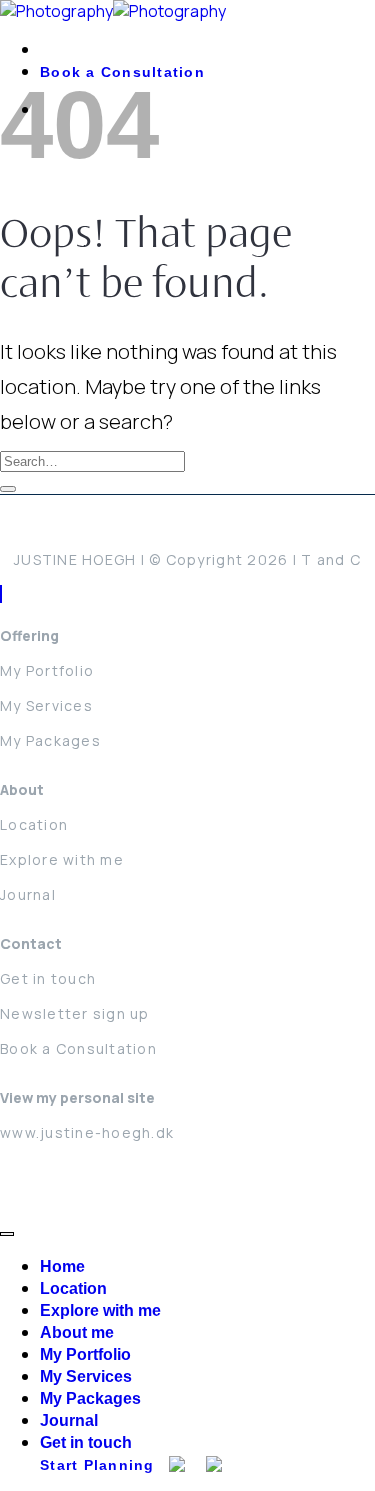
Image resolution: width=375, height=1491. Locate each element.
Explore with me (62, 859)
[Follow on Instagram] (1, 594)
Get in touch (48, 978)
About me (77, 1332)
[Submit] (8, 489)
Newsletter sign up (75, 1013)
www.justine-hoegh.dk (87, 1132)
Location (34, 824)
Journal (28, 894)
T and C (331, 559)
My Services (46, 705)
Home (62, 1266)
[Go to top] (7, 1234)
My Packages (50, 740)
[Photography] (113, 11)
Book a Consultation (78, 1048)
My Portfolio (47, 670)
